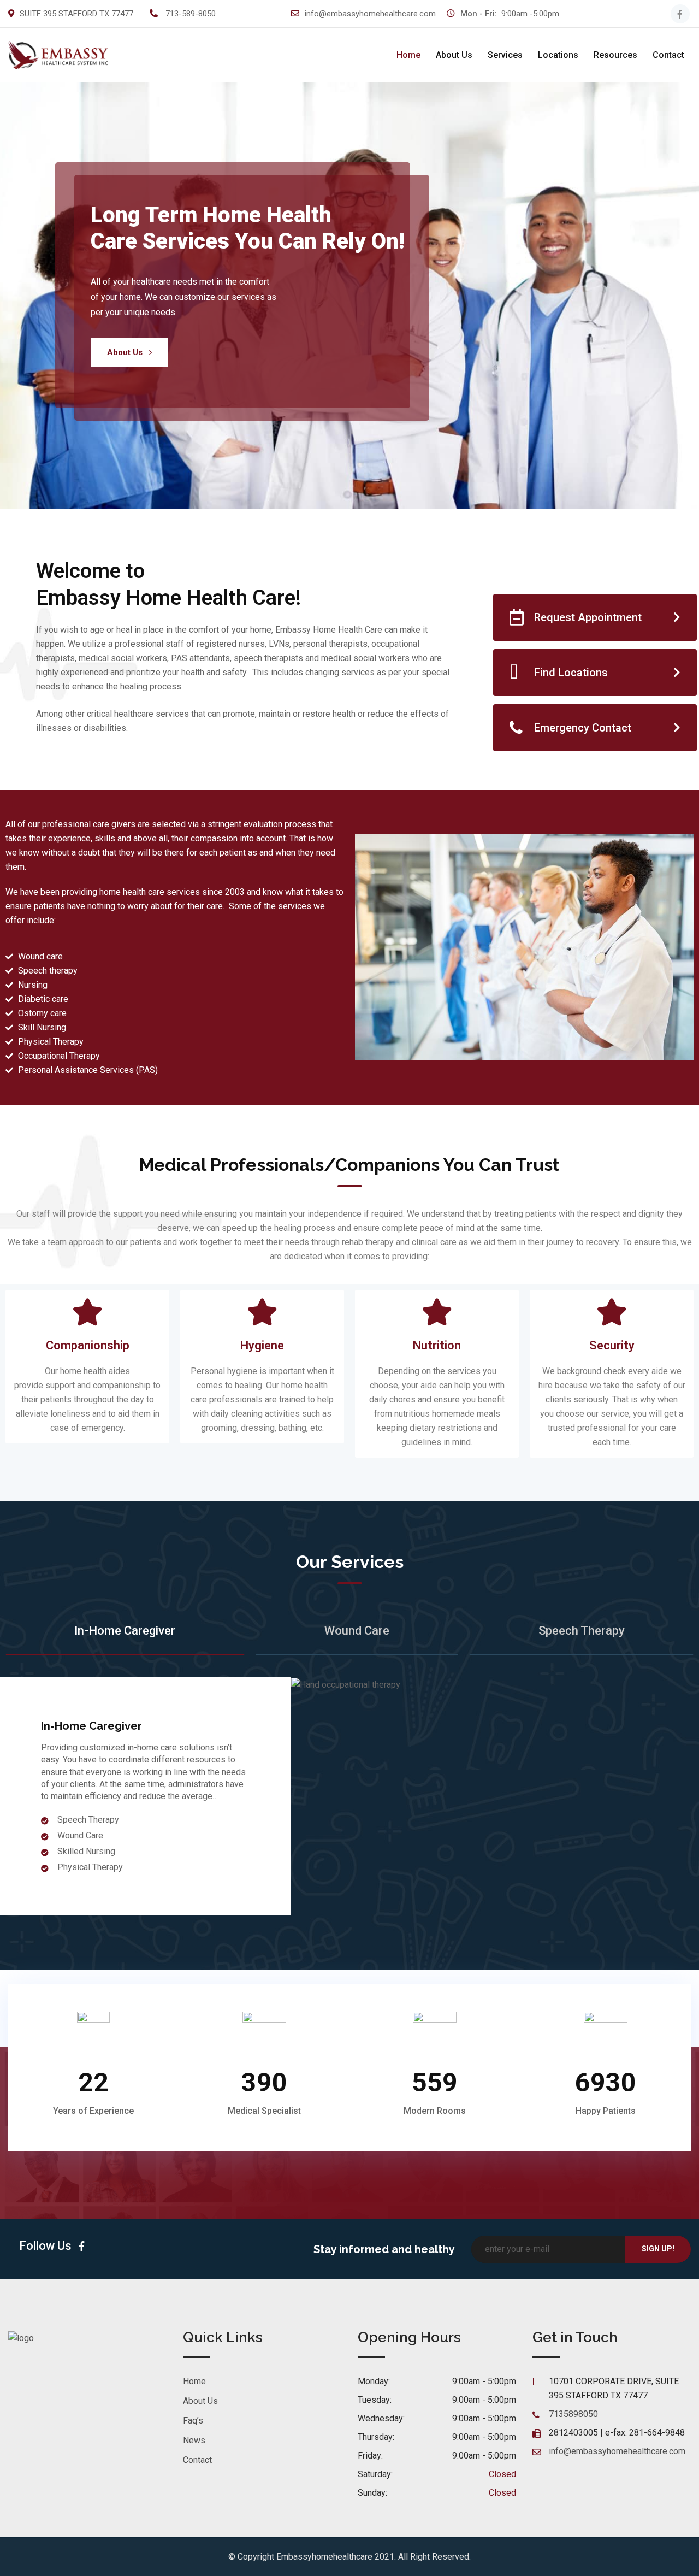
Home (408, 55)
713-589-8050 (191, 14)
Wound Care (357, 1631)
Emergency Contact (583, 728)
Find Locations (571, 673)
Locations (558, 55)
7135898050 (573, 2414)
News (194, 2440)
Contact (668, 55)
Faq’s (193, 2421)
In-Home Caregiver (125, 1631)
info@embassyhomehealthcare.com (370, 14)
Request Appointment (588, 617)
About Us (454, 55)
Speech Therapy (582, 1631)
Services (505, 55)
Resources (615, 55)
